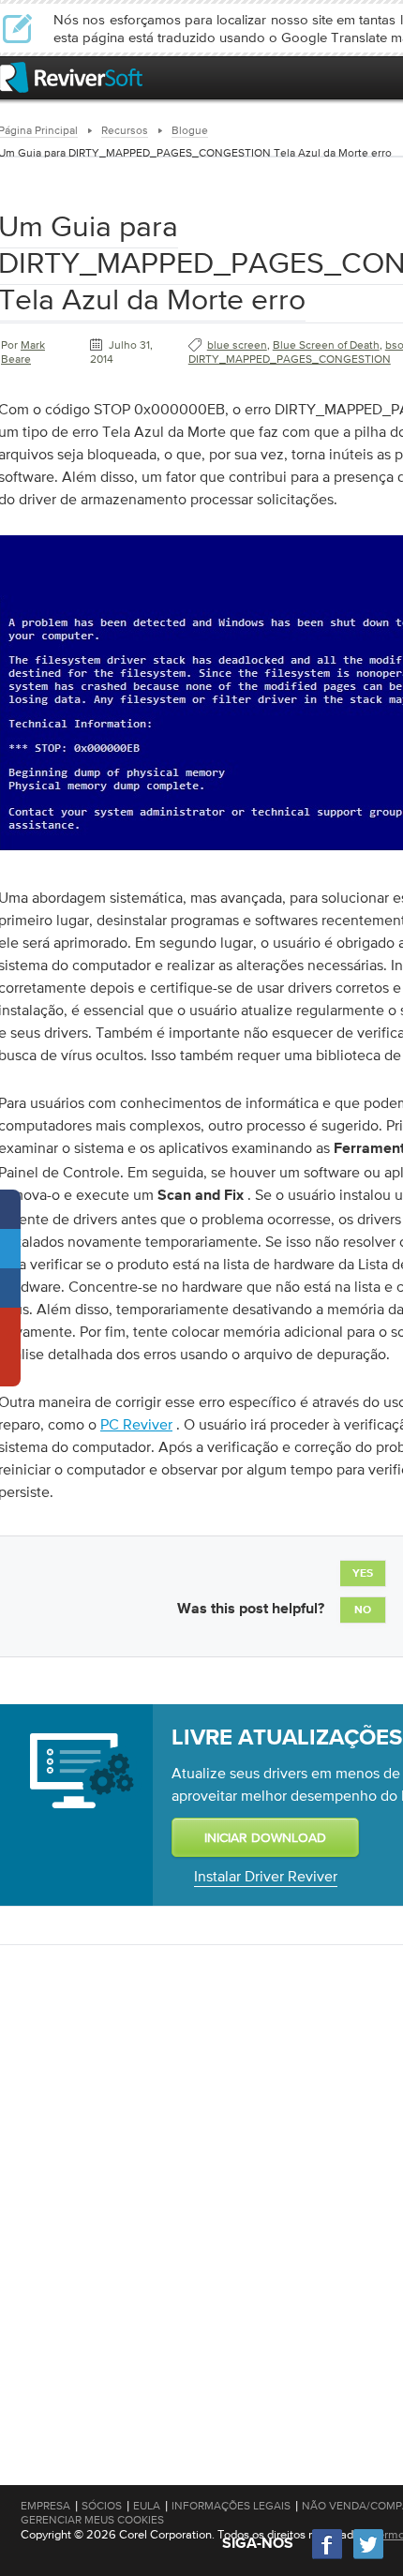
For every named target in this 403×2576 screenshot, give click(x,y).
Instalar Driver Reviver (266, 1876)
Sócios (102, 2506)
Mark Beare (23, 352)
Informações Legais (231, 2506)
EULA (147, 2506)
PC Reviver (136, 1424)
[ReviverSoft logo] (71, 77)
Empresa (45, 2506)
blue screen (237, 345)
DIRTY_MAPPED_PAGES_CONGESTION (290, 359)
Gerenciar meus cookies (92, 2520)
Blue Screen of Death (326, 345)
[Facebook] (328, 2557)
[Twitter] (368, 2557)
